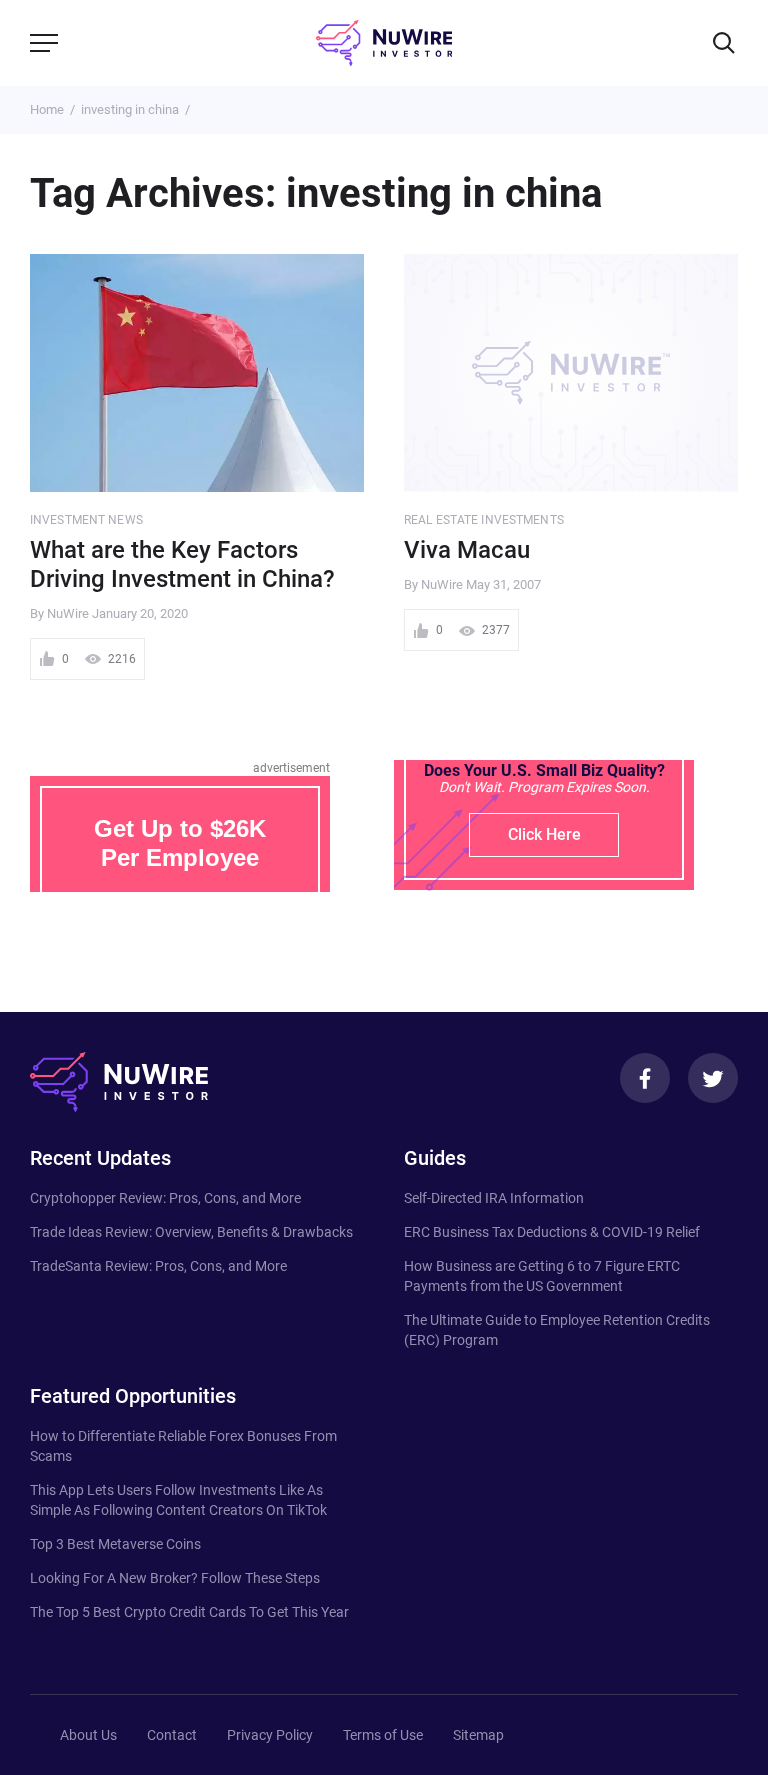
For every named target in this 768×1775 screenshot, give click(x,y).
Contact (172, 1735)
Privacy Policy (270, 1735)
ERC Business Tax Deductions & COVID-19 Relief (552, 1232)
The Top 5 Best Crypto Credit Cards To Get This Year (189, 1612)
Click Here (544, 834)
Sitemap (478, 1735)
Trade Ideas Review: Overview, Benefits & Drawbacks (191, 1232)
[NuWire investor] (384, 43)
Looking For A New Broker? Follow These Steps (175, 1578)
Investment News (86, 520)
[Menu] (44, 43)
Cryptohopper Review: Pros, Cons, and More (165, 1198)
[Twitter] (713, 1078)
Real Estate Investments (484, 520)
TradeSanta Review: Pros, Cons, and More (158, 1266)
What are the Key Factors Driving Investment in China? (182, 564)
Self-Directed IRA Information (494, 1198)
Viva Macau (467, 550)
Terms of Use (383, 1735)
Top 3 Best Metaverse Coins (115, 1544)
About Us (88, 1735)
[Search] (724, 43)
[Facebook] (645, 1078)
